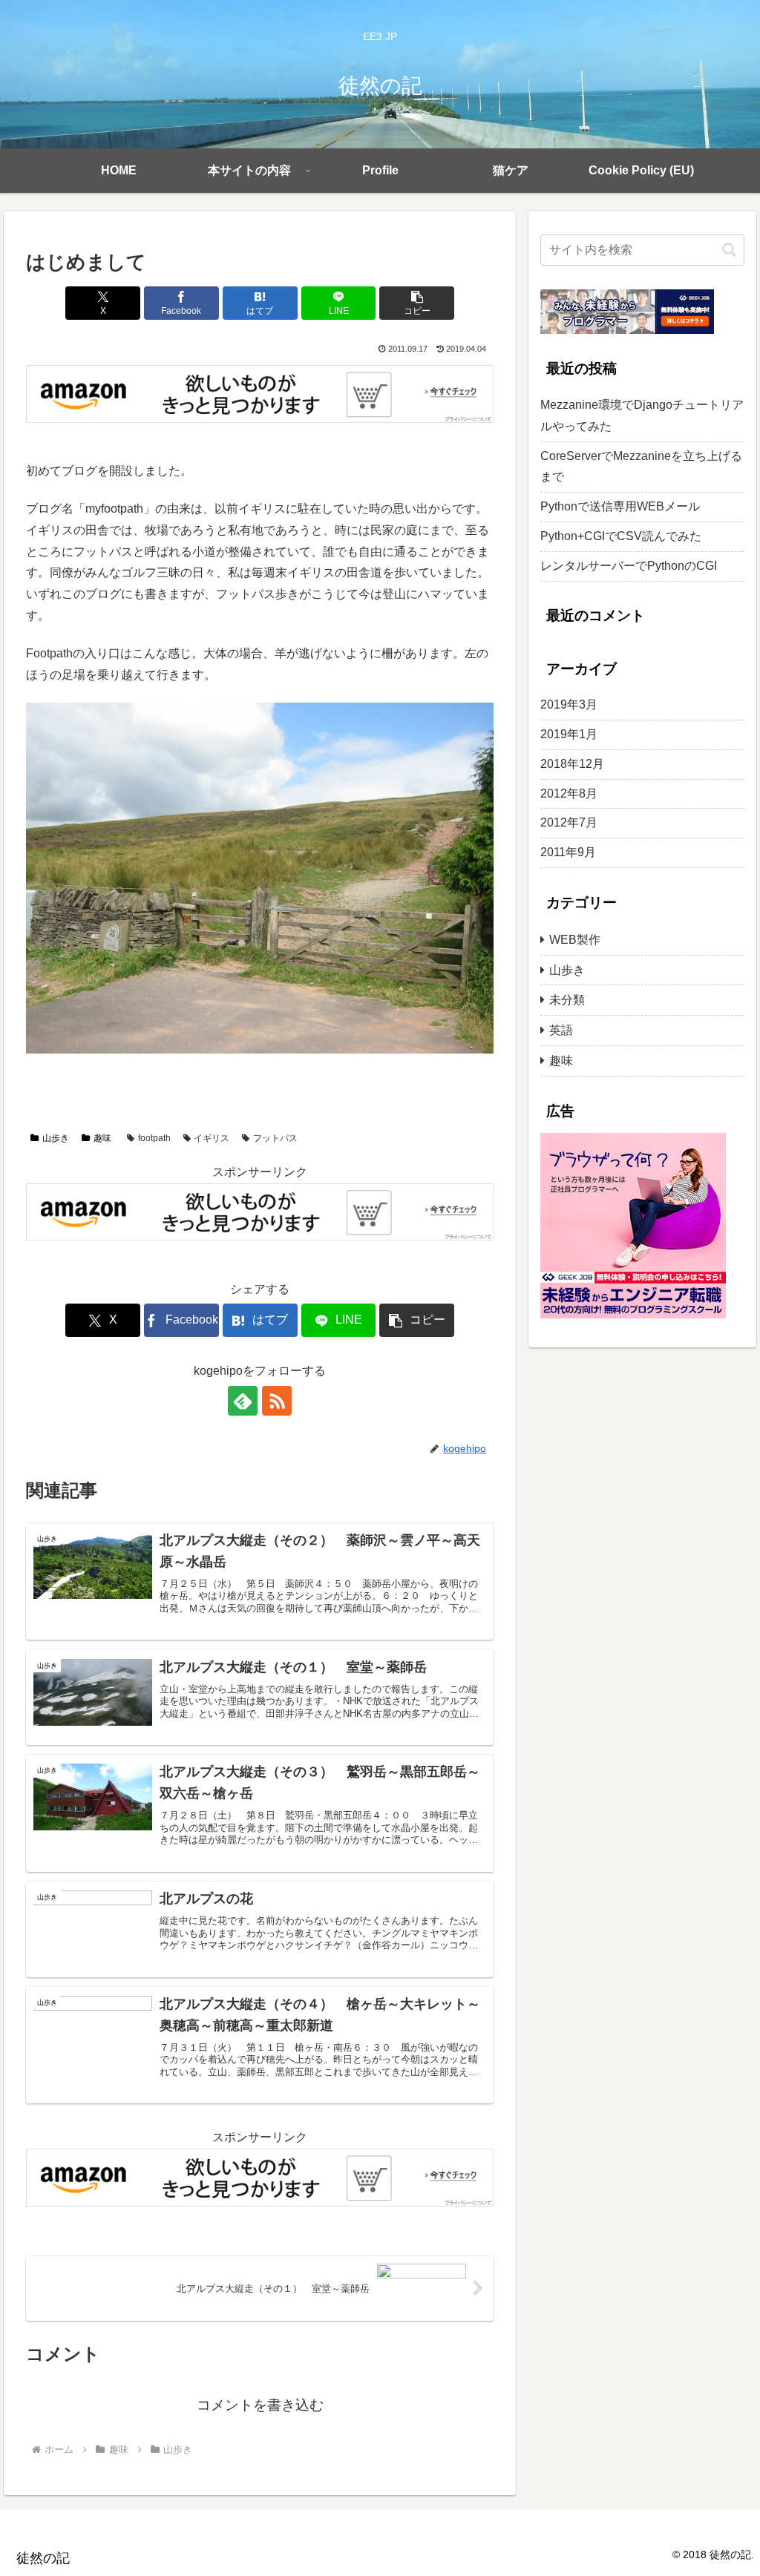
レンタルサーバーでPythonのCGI (629, 566)
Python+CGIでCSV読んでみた (621, 536)
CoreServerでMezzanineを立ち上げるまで (641, 467)
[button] (417, 303)
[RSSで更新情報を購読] (277, 1401)
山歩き (56, 1138)
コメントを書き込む (260, 2405)
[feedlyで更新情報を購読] (243, 1401)
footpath (154, 1138)
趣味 (102, 1138)
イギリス (212, 1138)
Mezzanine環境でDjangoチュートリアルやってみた (642, 415)
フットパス (275, 1138)
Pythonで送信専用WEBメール (620, 506)
